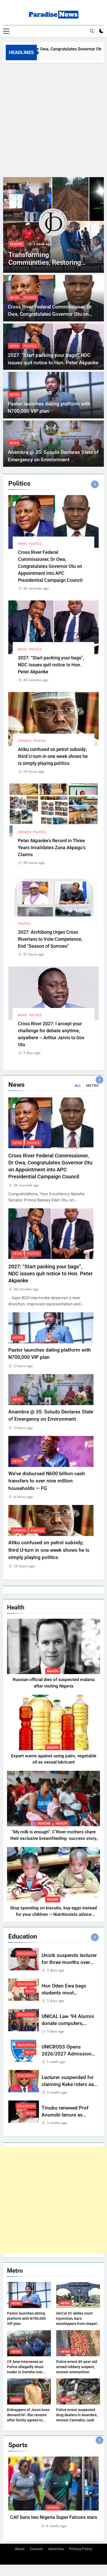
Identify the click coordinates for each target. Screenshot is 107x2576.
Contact (36, 2549)
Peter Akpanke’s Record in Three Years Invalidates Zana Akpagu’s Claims (52, 848)
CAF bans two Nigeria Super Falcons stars (54, 2517)
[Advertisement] (53, 119)
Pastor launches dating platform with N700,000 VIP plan (26, 2318)
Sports (53, 2508)
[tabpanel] (53, 2493)
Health (53, 1671)
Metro (15, 395)
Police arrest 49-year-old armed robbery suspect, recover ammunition (77, 2367)
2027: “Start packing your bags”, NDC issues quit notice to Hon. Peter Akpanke (51, 665)
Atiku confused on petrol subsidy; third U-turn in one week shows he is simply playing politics (53, 756)
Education (26, 1954)
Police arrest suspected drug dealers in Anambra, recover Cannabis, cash (77, 2415)
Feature (16, 244)
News (14, 298)
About (20, 2549)
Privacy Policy (81, 2549)
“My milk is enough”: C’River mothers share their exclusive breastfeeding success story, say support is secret (54, 1838)
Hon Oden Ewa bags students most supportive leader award (68, 1993)
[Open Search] (92, 31)
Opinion (25, 741)
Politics (30, 298)
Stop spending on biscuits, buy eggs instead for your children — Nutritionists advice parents (53, 1914)
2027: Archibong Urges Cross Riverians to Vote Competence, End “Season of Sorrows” (50, 939)
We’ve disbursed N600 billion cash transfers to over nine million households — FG (47, 1481)
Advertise (56, 2549)
